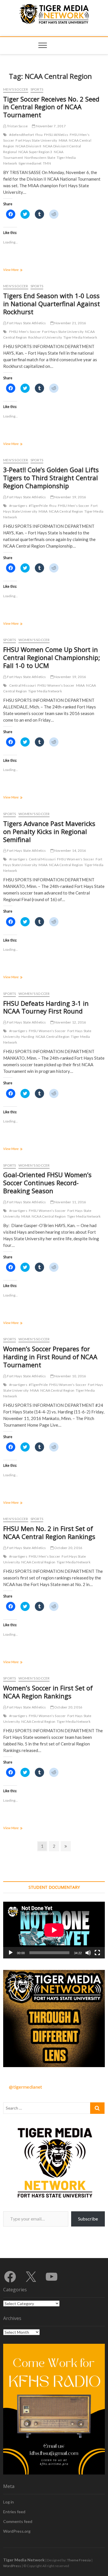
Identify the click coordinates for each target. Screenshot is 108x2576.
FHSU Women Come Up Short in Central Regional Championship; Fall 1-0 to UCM (52, 657)
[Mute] (88, 1953)
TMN (47, 163)
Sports (37, 89)
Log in (8, 2502)
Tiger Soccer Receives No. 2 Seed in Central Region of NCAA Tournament (51, 107)
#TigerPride (38, 506)
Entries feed (14, 2512)
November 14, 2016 (70, 850)
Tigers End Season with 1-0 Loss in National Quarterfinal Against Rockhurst (52, 304)
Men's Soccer (16, 89)
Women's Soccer (34, 640)
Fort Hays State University (36, 140)
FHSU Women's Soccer (56, 685)
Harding (28, 1037)
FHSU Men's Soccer (25, 332)
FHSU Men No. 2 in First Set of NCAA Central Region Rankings (49, 1532)
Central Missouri (23, 685)
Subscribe (88, 2219)
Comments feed (18, 2521)
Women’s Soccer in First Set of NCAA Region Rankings (48, 1692)
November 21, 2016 (70, 323)
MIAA (63, 140)
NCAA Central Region (66, 511)
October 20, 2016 (68, 1548)
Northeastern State (40, 158)
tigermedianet (30, 163)
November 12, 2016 (70, 1022)
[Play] (11, 1953)
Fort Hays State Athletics (26, 323)
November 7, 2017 (50, 126)
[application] (54, 1930)
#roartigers (18, 506)
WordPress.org (17, 2531)
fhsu (39, 135)
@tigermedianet (25, 2087)
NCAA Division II (28, 146)
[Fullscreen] (97, 1953)
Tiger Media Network (80, 337)
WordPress (12, 2566)
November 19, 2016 (70, 497)
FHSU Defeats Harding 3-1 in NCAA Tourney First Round (46, 1007)
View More (19, 270)
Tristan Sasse (17, 126)
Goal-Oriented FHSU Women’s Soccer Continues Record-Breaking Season (47, 1183)
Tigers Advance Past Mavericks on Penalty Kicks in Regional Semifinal (49, 831)
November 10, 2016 (70, 1376)
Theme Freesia (79, 2560)
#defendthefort (22, 135)
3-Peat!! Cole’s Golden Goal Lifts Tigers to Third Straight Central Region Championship (51, 478)
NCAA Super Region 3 (35, 152)
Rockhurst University (45, 337)
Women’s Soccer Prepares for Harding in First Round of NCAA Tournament (50, 1357)
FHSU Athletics (56, 135)
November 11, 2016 (70, 1202)
